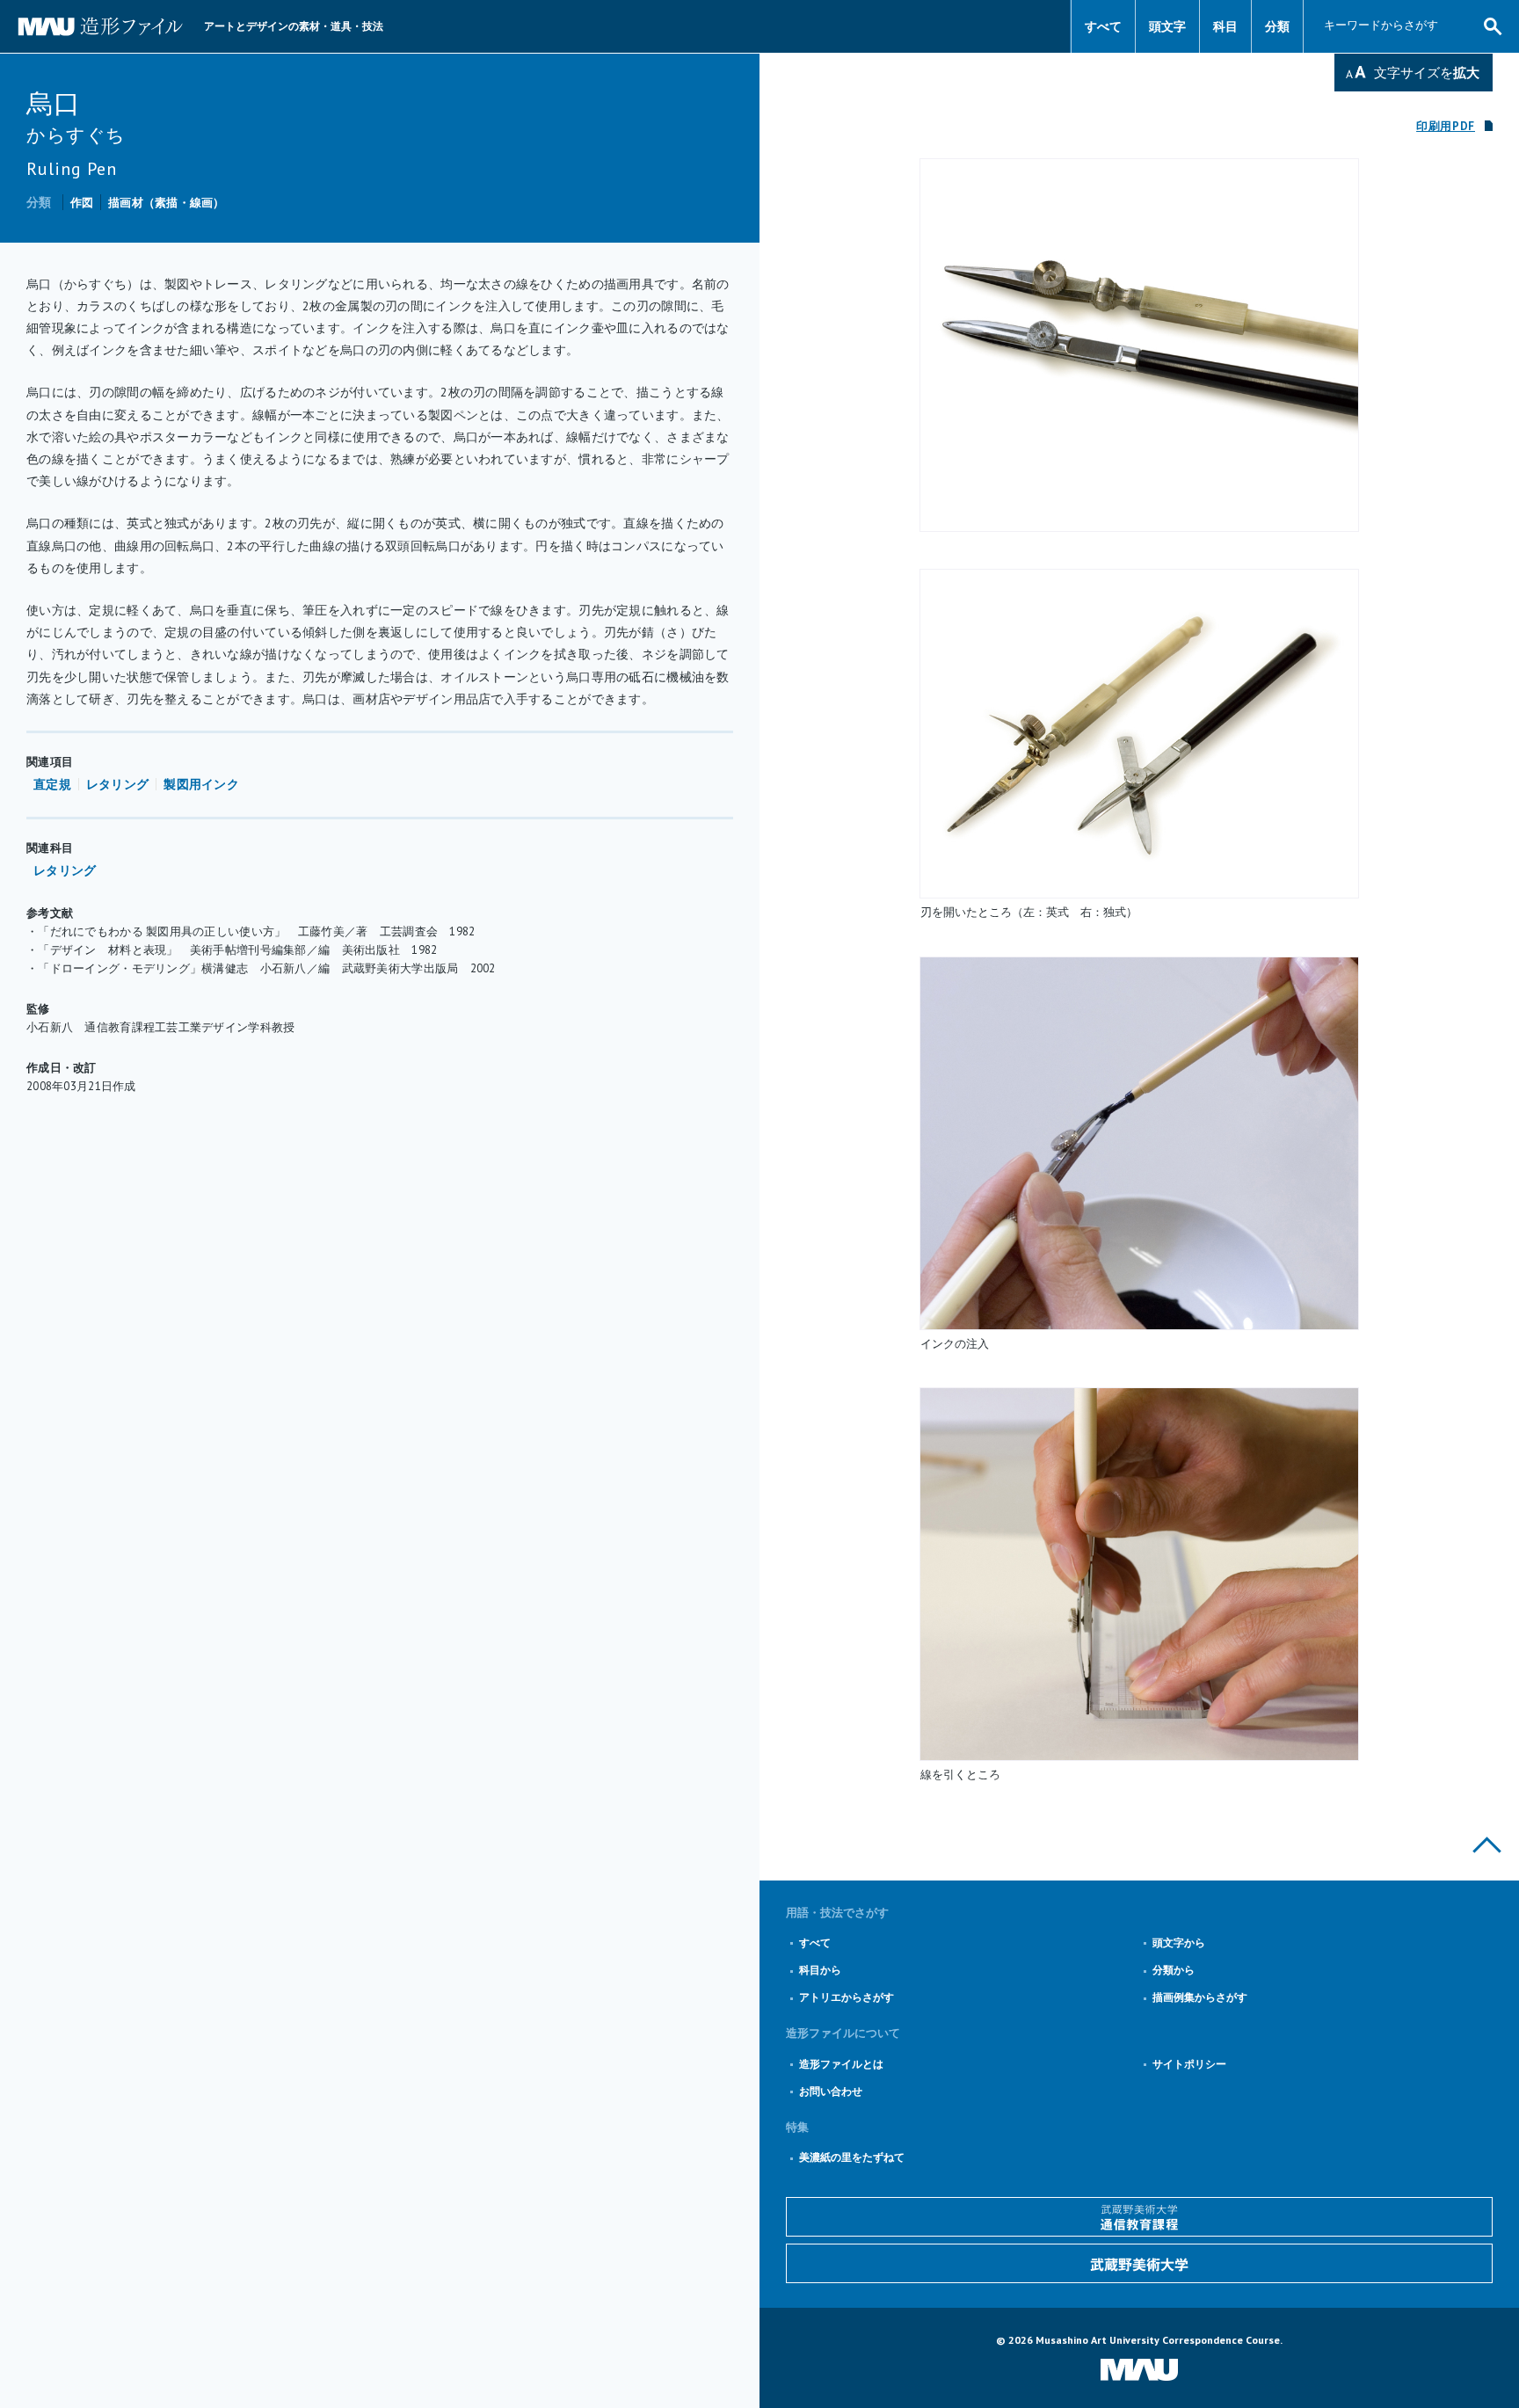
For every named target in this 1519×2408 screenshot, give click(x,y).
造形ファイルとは (841, 2064)
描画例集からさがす (1200, 1997)
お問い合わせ (831, 2091)
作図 (82, 203)
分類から (1174, 1970)
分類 (1277, 26)
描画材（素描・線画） (167, 203)
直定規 (52, 784)
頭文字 (1167, 26)
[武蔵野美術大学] (1139, 2263)
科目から (820, 1970)
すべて (1103, 26)
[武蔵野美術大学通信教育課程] (1139, 2217)
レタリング (117, 784)
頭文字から (1179, 1942)
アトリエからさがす (847, 1997)
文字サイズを (1427, 73)
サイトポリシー (1189, 2064)
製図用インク (201, 784)
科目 (1225, 26)
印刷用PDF (1446, 126)
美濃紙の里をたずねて (852, 2157)
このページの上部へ (1487, 1845)
